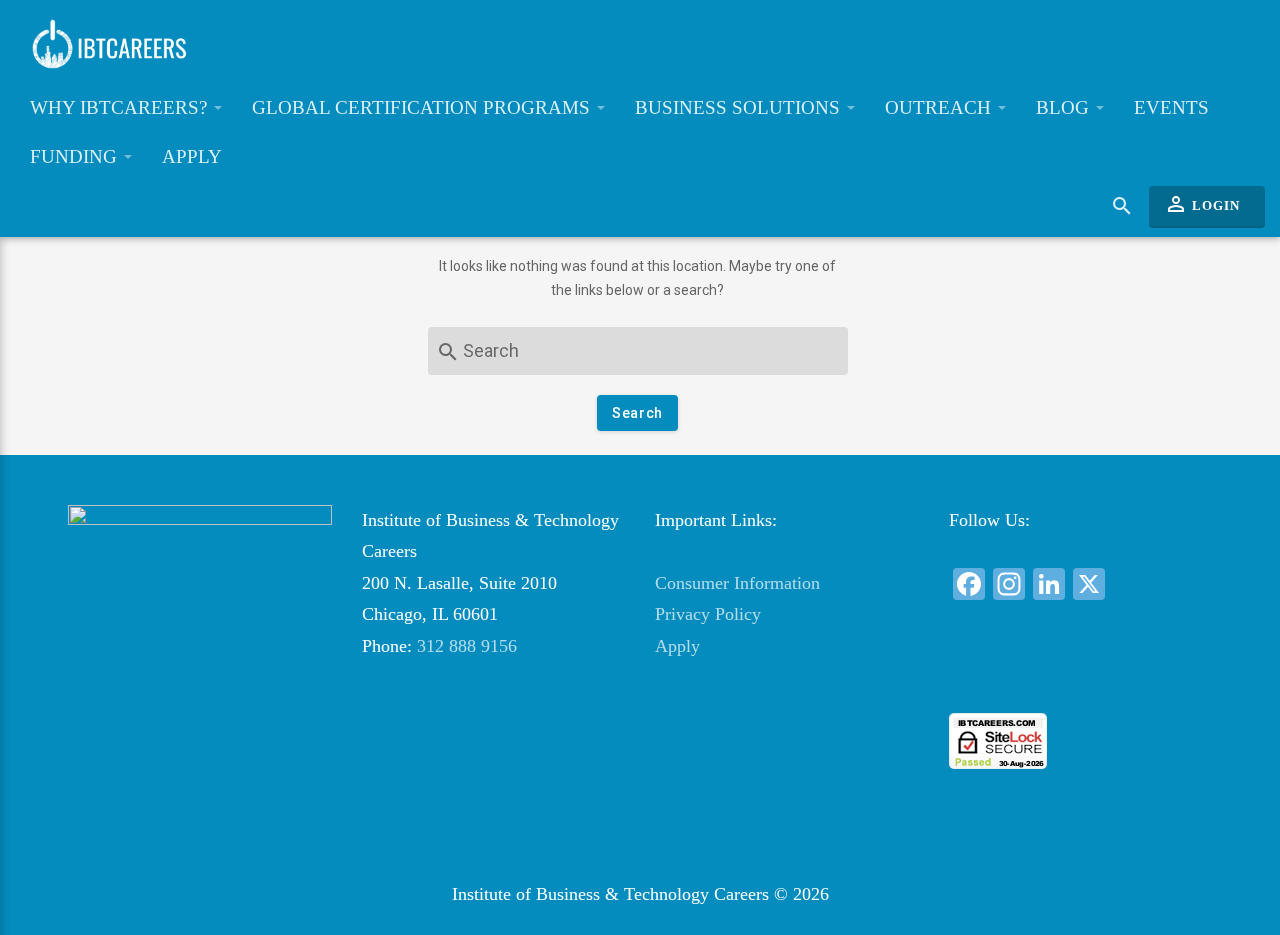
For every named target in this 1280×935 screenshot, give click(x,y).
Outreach (940, 107)
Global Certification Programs (423, 107)
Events (1171, 107)
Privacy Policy (708, 614)
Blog (1065, 107)
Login (1202, 204)
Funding (76, 156)
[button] (1080, 676)
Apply (192, 156)
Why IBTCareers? (121, 107)
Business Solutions (740, 107)
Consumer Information (737, 583)
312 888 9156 (467, 646)
